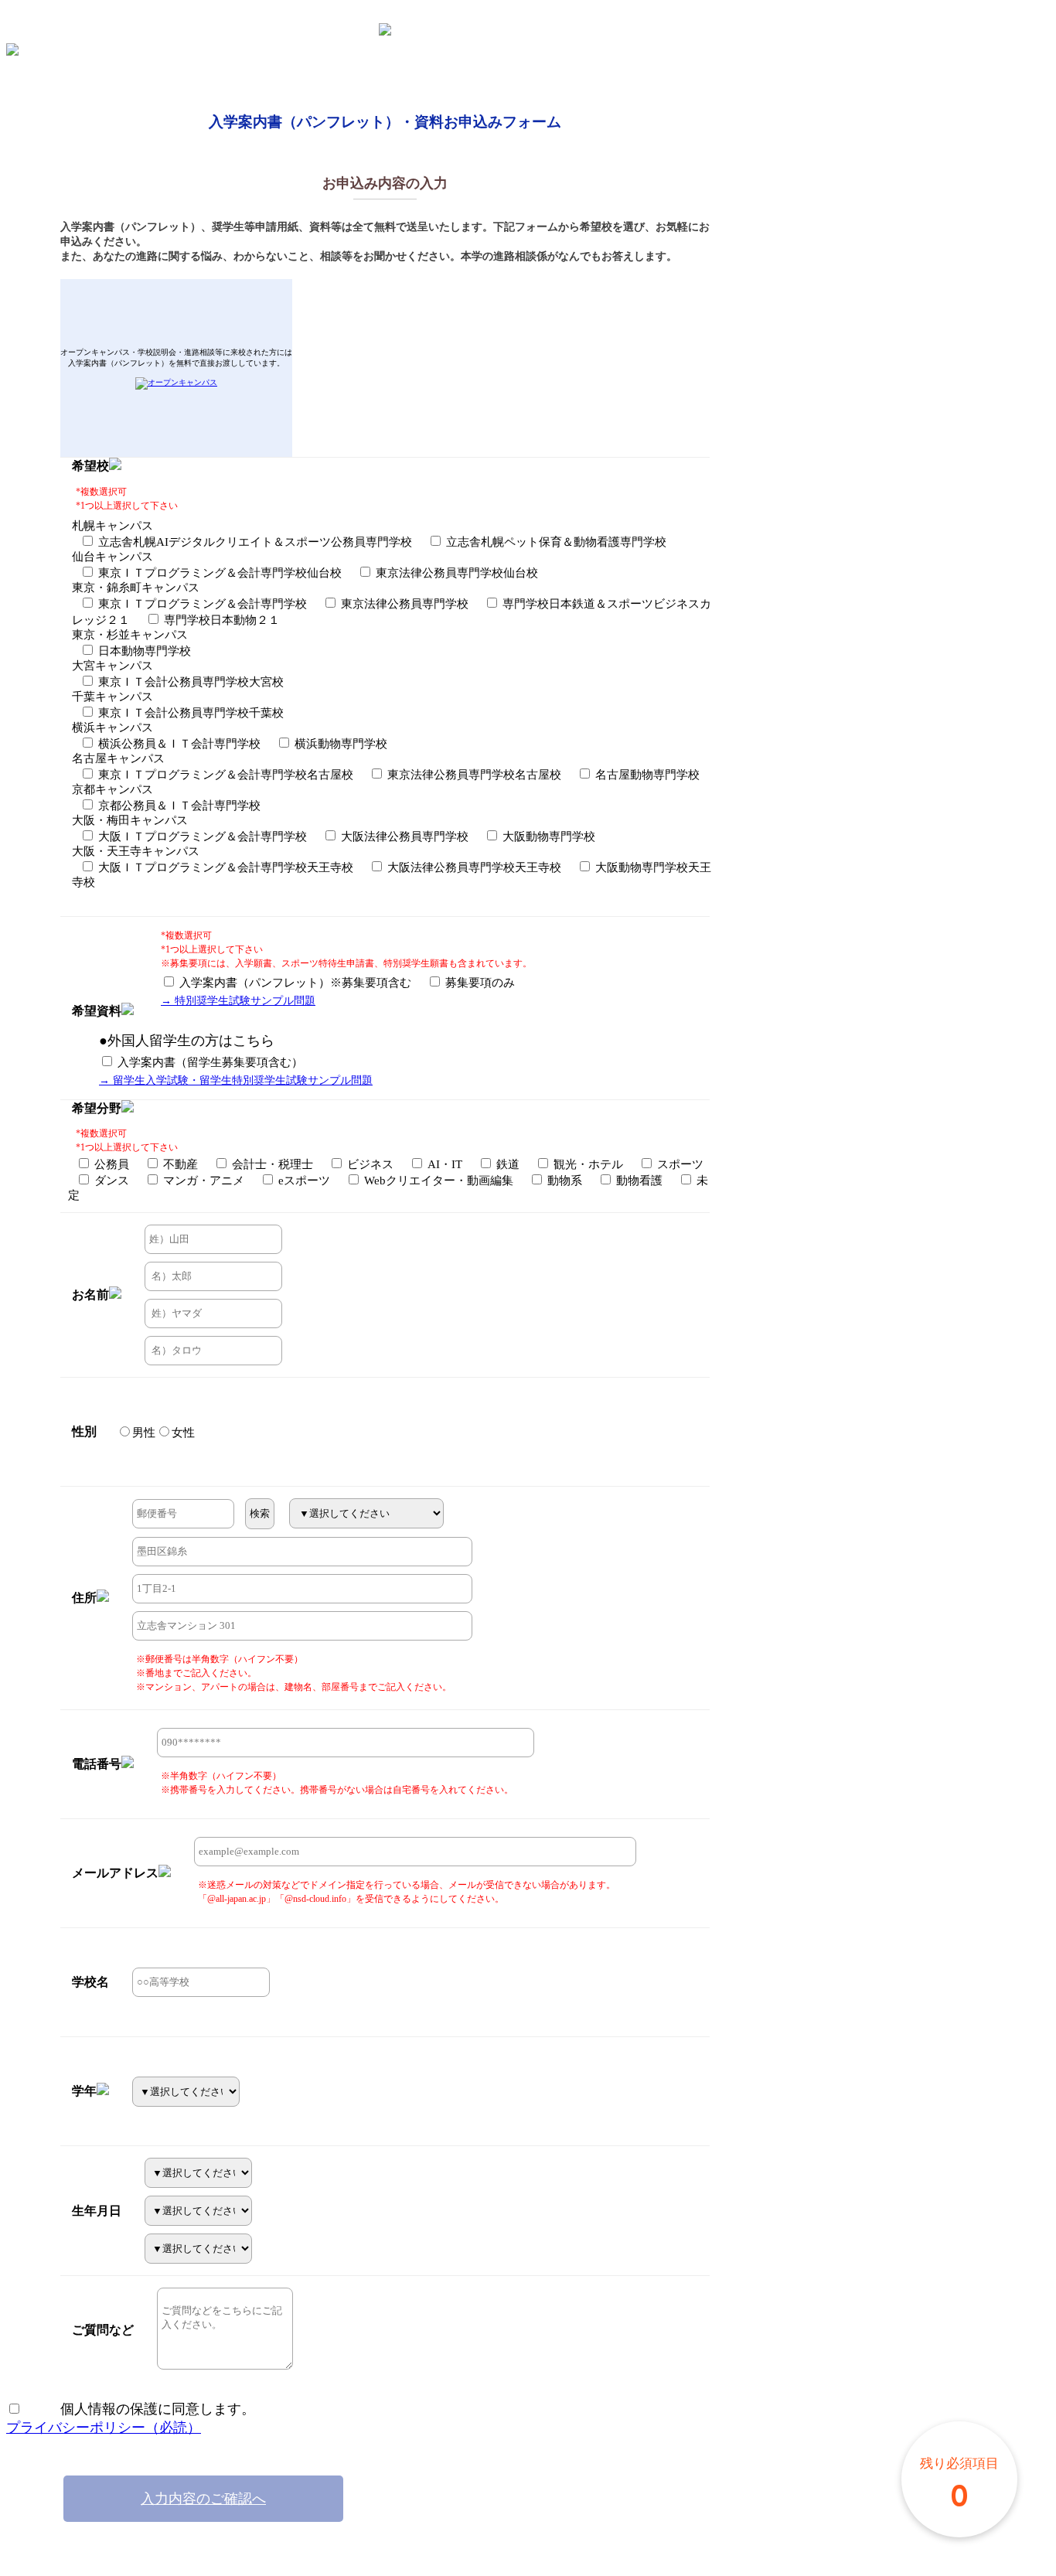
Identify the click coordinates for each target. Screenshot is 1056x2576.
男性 (144, 1433)
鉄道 (506, 1164)
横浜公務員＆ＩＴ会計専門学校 (178, 744)
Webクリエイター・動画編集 (437, 1181)
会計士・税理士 (271, 1164)
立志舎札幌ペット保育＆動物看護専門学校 (555, 542)
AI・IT (443, 1164)
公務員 (110, 1164)
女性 (183, 1433)
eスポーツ (303, 1181)
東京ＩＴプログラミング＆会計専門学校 (201, 604)
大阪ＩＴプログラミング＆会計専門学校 (201, 837)
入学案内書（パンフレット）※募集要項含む (294, 983)
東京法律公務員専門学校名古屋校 (473, 775)
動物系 (563, 1181)
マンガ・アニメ (202, 1181)
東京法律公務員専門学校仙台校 (455, 573)
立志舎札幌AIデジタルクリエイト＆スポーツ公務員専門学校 (254, 542)
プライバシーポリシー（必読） (104, 2428)
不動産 (179, 1164)
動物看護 (638, 1181)
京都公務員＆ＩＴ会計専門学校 (178, 806)
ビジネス (369, 1164)
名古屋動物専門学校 (646, 775)
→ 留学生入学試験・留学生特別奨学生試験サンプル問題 (236, 1080)
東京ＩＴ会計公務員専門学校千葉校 (189, 713)
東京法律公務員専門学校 (403, 604)
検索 (260, 1513)
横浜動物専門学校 (339, 744)
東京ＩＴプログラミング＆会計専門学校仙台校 (218, 573)
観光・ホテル (587, 1164)
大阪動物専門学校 (547, 837)
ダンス (110, 1181)
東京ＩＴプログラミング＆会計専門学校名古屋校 (224, 775)
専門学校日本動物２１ (220, 620)
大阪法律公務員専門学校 (403, 837)
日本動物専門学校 (143, 651)
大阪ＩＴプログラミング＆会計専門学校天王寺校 (224, 867)
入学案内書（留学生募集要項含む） (209, 1062)
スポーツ (679, 1164)
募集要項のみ (479, 983)
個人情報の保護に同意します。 (138, 2409)
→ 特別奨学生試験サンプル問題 (238, 1001)
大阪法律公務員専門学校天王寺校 (473, 867)
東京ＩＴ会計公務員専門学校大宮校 (189, 682)
